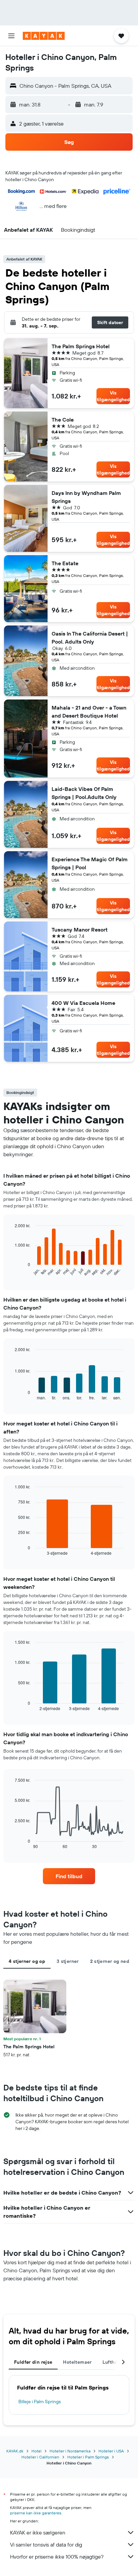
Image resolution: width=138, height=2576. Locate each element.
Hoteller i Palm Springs (88, 2457)
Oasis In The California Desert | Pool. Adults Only (90, 638)
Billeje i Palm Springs (40, 2402)
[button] (11, 36)
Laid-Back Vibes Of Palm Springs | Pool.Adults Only (84, 793)
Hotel (37, 2451)
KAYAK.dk (15, 2451)
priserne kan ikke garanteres (36, 2513)
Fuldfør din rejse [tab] (33, 2362)
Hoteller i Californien (40, 2457)
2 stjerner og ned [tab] (110, 1961)
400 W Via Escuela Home (83, 1003)
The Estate (65, 563)
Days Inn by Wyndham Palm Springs (86, 497)
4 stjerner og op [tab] (27, 1961)
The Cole (63, 420)
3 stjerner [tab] (68, 1961)
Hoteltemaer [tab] (77, 2362)
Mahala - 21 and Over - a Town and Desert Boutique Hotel (89, 712)
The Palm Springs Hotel (81, 346)
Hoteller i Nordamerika (70, 2451)
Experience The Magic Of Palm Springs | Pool (90, 863)
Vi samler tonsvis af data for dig (46, 2545)
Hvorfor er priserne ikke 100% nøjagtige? (57, 2557)
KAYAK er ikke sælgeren (38, 2532)
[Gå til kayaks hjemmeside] (44, 36)
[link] (69, 1876)
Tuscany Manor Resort (80, 930)
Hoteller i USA (111, 2451)
